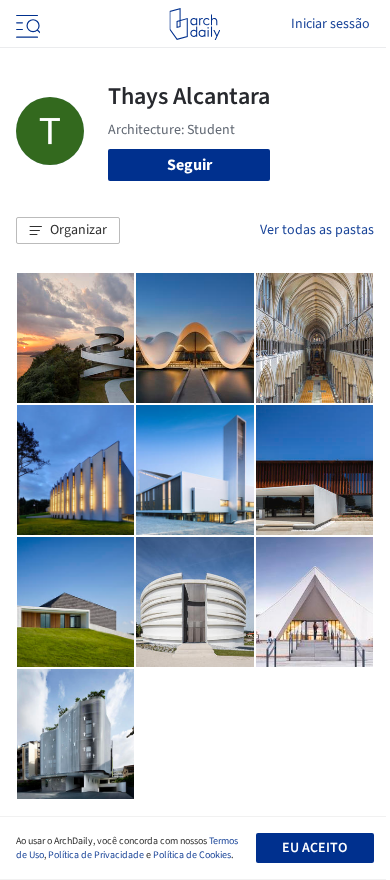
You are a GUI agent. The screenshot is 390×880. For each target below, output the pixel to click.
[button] (68, 231)
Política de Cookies (192, 855)
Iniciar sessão (330, 24)
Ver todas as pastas (317, 230)
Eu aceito (314, 848)
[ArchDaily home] (194, 24)
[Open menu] (26, 24)
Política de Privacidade (96, 855)
